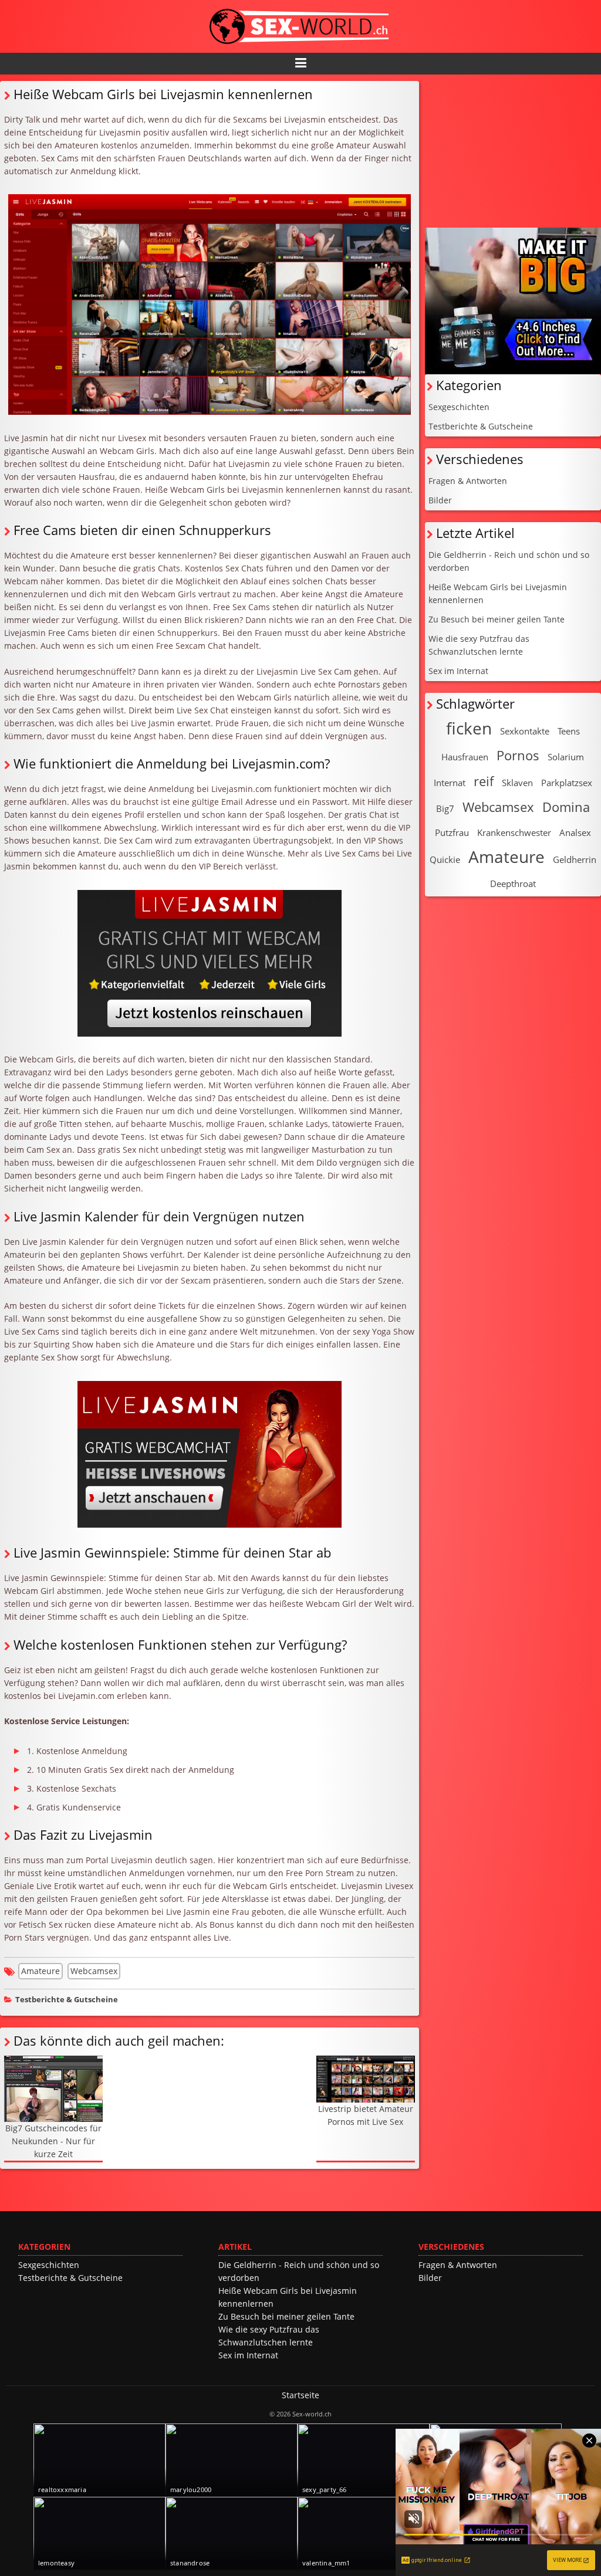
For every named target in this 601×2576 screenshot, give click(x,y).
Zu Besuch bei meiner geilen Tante (497, 619)
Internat (450, 783)
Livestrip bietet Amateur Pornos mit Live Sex (366, 2115)
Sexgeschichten (459, 407)
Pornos (518, 755)
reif (484, 781)
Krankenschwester (514, 832)
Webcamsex (94, 1971)
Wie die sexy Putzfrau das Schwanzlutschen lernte (479, 645)
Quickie (445, 859)
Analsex (575, 832)
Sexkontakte (525, 731)
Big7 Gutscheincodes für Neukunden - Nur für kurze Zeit (53, 2141)
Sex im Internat (458, 671)
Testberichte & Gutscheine (67, 2000)
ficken (469, 728)
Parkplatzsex (567, 783)
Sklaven (517, 783)
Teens (569, 731)
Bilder (440, 500)
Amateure (40, 1971)
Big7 (445, 808)
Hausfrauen (465, 757)
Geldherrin (575, 859)
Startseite (300, 2395)
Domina (566, 807)
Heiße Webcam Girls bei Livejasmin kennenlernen (498, 593)
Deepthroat (513, 884)
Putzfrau (452, 832)
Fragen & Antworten (468, 481)
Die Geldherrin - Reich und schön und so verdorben (509, 561)
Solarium (566, 757)
